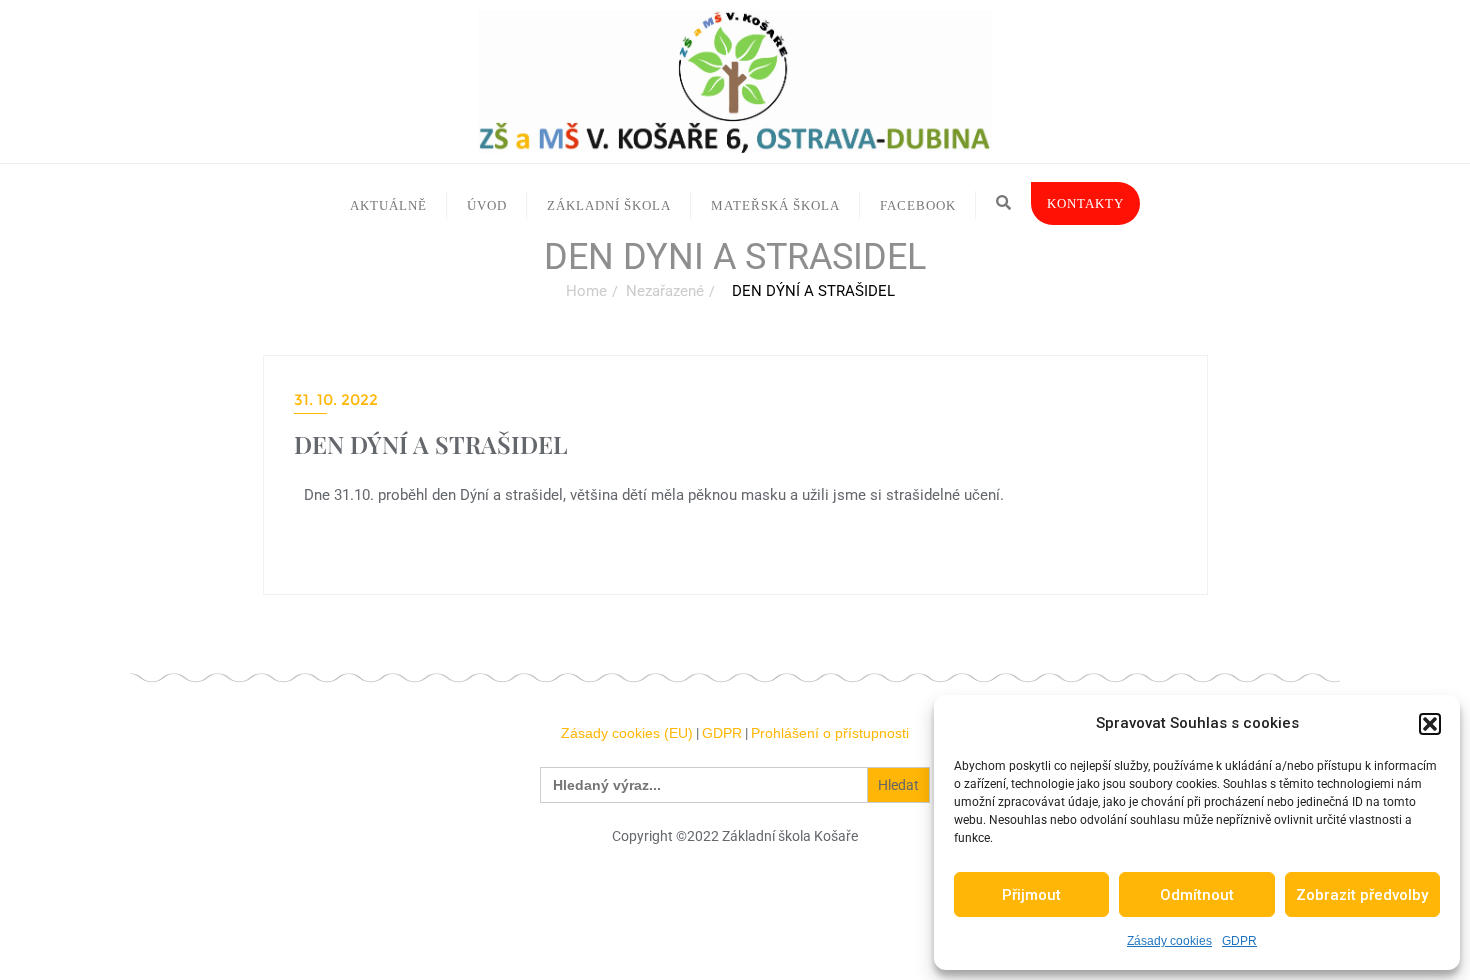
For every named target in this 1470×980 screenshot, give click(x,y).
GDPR (1239, 941)
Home (586, 291)
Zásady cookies (1169, 941)
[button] (1430, 724)
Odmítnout (1197, 895)
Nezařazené (665, 291)
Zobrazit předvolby (1362, 895)
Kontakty (1085, 203)
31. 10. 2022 (336, 399)
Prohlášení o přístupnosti (830, 733)
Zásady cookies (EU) (627, 733)
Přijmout (1031, 895)
